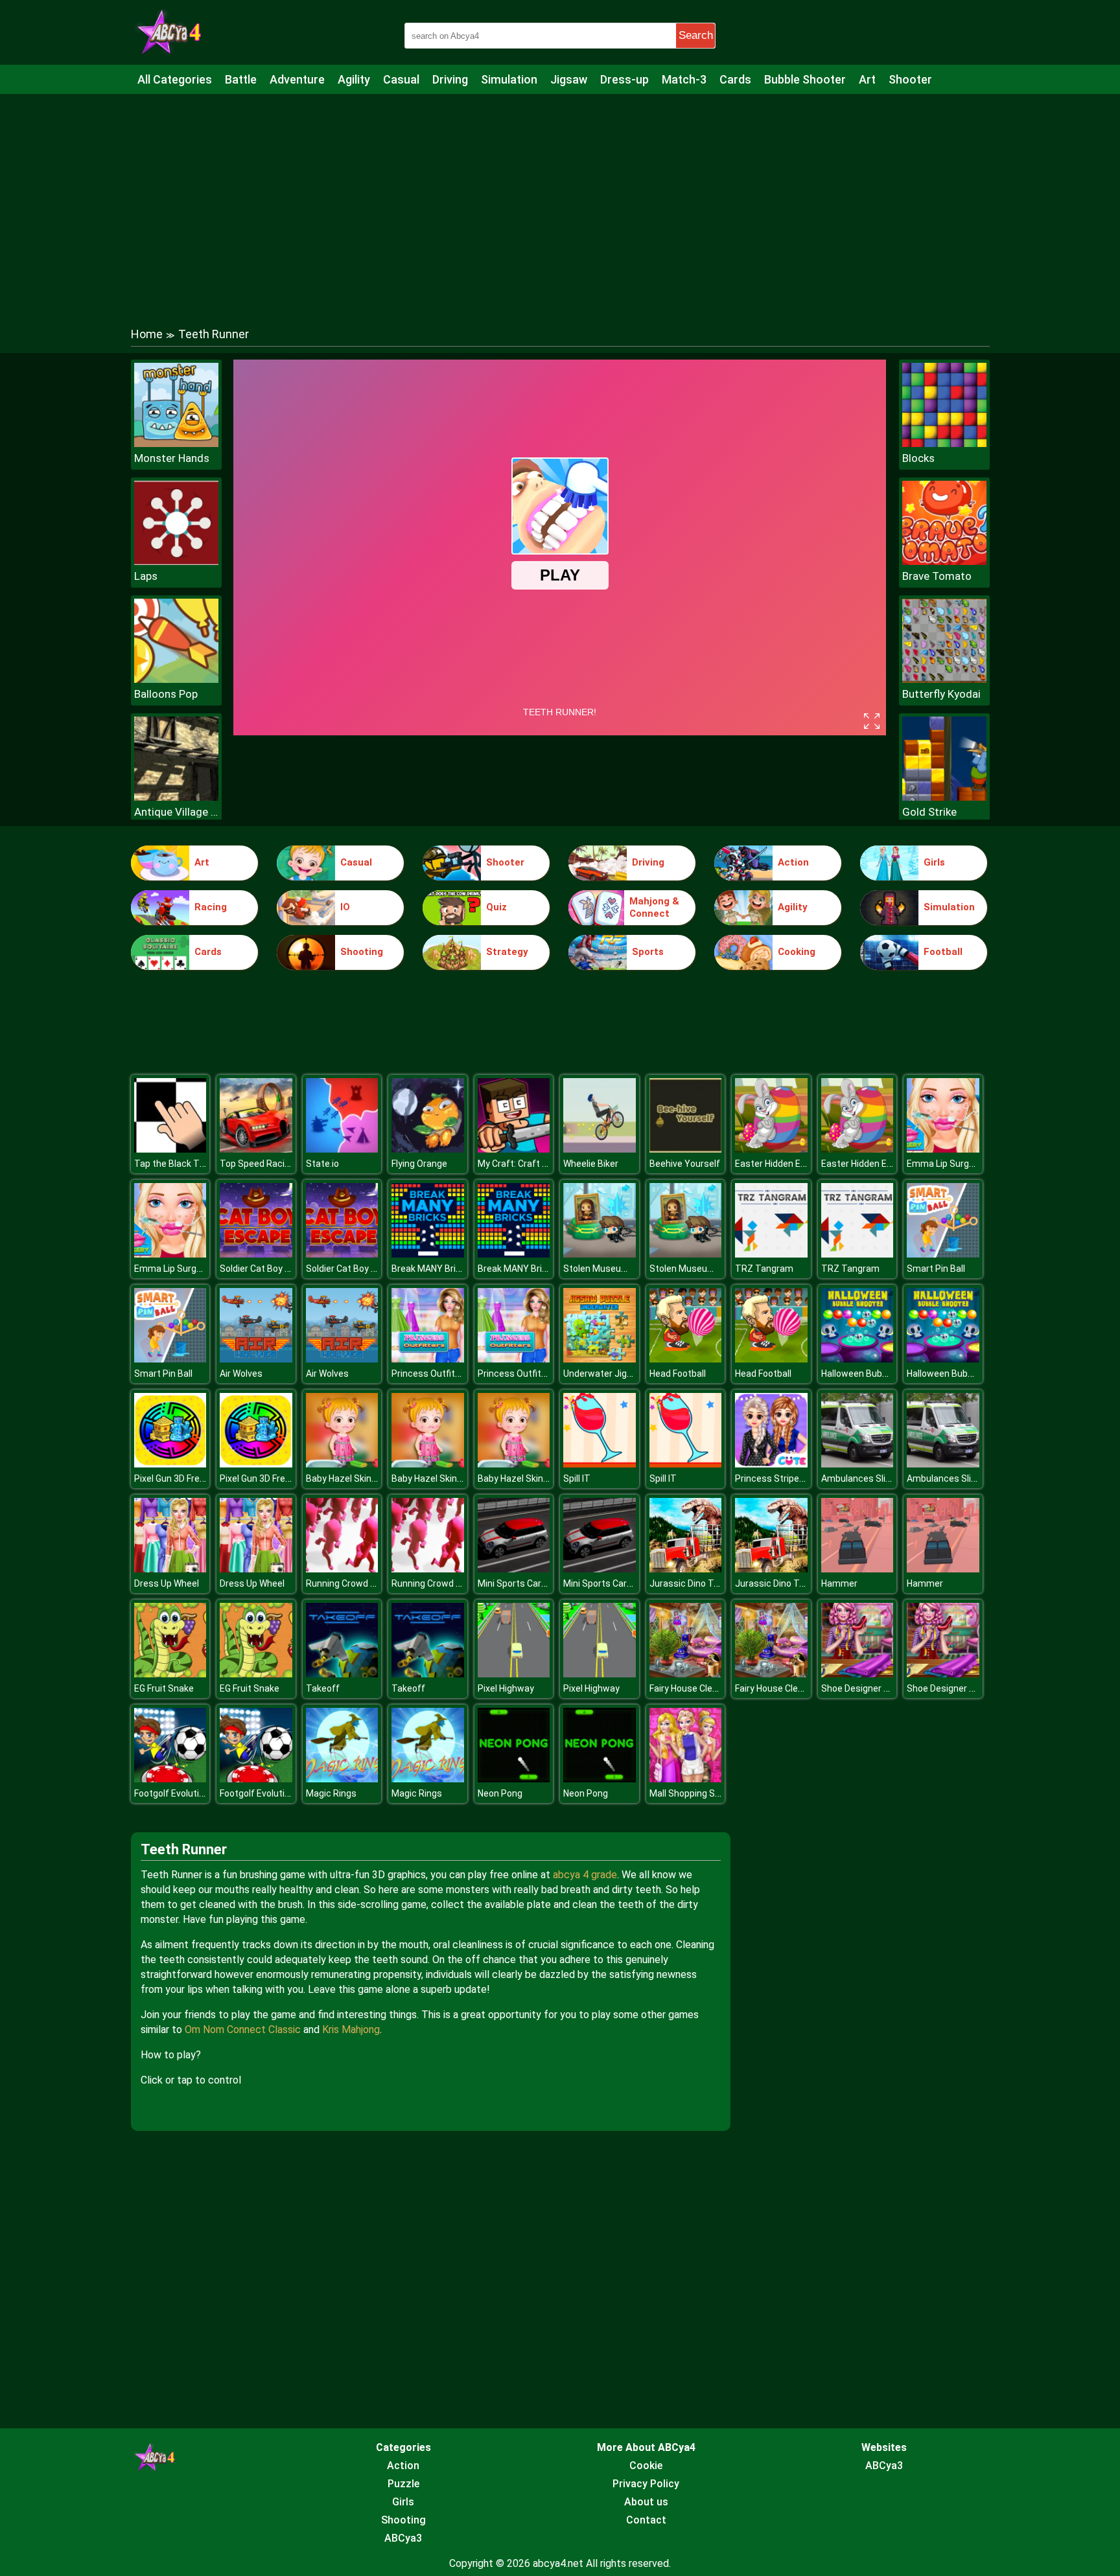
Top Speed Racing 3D (264, 1164)
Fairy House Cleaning (692, 1688)
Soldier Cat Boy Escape (268, 1269)
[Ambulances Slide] (857, 1464)
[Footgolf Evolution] (170, 1779)
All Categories (175, 79)
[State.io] (342, 1149)
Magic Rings (331, 1793)
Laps (146, 576)
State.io (322, 1164)
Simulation (509, 79)
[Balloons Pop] (176, 679)
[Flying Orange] (428, 1149)
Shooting (362, 952)
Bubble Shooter (805, 79)
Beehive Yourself (685, 1164)
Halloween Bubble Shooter (876, 1374)
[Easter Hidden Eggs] (771, 1149)
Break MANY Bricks (431, 1269)
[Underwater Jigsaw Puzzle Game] (600, 1359)
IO (345, 907)
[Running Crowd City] (342, 1569)
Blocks (918, 458)
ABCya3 (403, 2538)
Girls (934, 862)
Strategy (507, 952)
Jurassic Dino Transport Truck (713, 1583)
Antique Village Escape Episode (176, 812)
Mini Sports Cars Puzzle (527, 1583)
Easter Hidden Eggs (776, 1164)
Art (867, 79)
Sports (648, 952)
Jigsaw (569, 79)
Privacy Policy (646, 2484)
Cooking (797, 952)
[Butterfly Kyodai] (944, 679)
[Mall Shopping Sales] (686, 1779)
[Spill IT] (600, 1464)
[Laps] (176, 561)
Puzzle (403, 2484)
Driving (450, 79)
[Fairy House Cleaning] (686, 1674)
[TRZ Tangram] (771, 1254)
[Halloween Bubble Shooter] (857, 1359)
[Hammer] (857, 1569)
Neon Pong (500, 1793)
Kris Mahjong (351, 2030)
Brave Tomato (937, 576)
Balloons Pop (166, 694)
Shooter (910, 79)
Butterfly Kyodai (941, 694)
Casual (401, 79)
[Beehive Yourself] (686, 1149)
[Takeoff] (342, 1674)
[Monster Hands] (176, 443)
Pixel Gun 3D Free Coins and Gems (204, 1478)
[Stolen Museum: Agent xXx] (600, 1254)
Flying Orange (419, 1164)
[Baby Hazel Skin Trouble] (342, 1464)
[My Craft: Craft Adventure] (514, 1149)
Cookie (646, 2466)
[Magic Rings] (342, 1779)
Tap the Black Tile (171, 1164)
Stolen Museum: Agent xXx (619, 1269)
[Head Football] (686, 1359)
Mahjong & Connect (654, 908)
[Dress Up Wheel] (170, 1569)
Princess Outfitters (432, 1374)
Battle (241, 79)
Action (793, 862)
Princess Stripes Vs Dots (787, 1478)
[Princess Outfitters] (428, 1359)
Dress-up (624, 79)
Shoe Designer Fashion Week (881, 1688)
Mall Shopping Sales (691, 1793)
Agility (354, 79)
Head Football (678, 1374)
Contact (646, 2520)
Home (147, 334)
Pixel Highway (506, 1688)
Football (943, 952)
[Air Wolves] (256, 1359)
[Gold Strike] (944, 797)
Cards (735, 79)
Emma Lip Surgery (944, 1164)
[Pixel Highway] (514, 1674)
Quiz (496, 907)
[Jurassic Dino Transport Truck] (686, 1569)
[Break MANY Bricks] (428, 1254)
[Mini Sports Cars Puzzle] (514, 1569)
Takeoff (323, 1688)
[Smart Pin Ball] (943, 1254)
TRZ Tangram (764, 1269)
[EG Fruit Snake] (170, 1674)
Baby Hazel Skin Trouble (356, 1478)
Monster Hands (172, 458)
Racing (211, 907)
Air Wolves (241, 1374)
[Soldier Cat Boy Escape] (256, 1254)
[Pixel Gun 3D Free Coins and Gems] (170, 1464)
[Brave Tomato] (944, 561)
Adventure (297, 79)
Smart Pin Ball (936, 1269)
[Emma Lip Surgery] (943, 1149)
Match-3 (684, 79)
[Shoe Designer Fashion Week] (857, 1674)
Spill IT (577, 1478)
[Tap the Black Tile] (170, 1149)
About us (646, 2502)
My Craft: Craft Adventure (531, 1164)
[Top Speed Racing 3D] (256, 1149)
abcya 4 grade (585, 1875)
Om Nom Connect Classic (243, 2030)
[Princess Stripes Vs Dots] (771, 1464)
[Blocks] (944, 443)
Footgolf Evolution (172, 1793)
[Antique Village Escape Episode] (176, 797)
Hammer (839, 1583)
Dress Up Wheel (167, 1583)
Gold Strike (929, 812)
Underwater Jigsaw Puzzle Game (632, 1374)
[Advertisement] (560, 198)
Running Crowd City (346, 1583)
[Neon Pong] (514, 1779)
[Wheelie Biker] (600, 1149)
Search (696, 35)
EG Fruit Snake (164, 1688)
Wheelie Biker (591, 1164)
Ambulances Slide (858, 1478)
